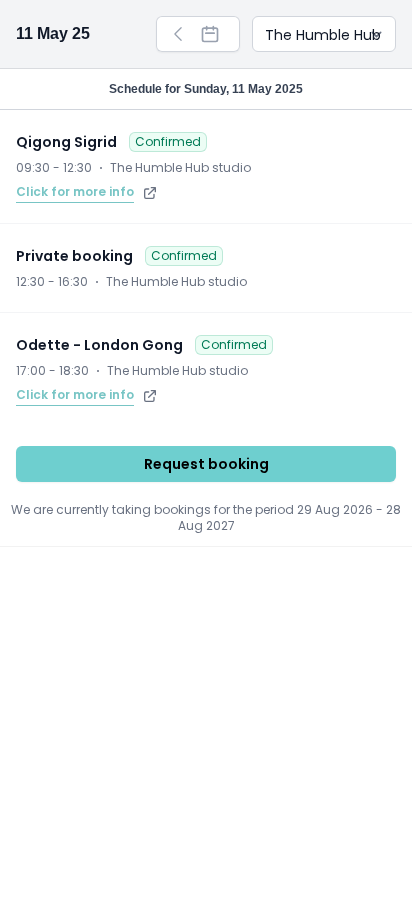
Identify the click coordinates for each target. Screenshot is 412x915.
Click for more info (75, 191)
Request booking (206, 464)
